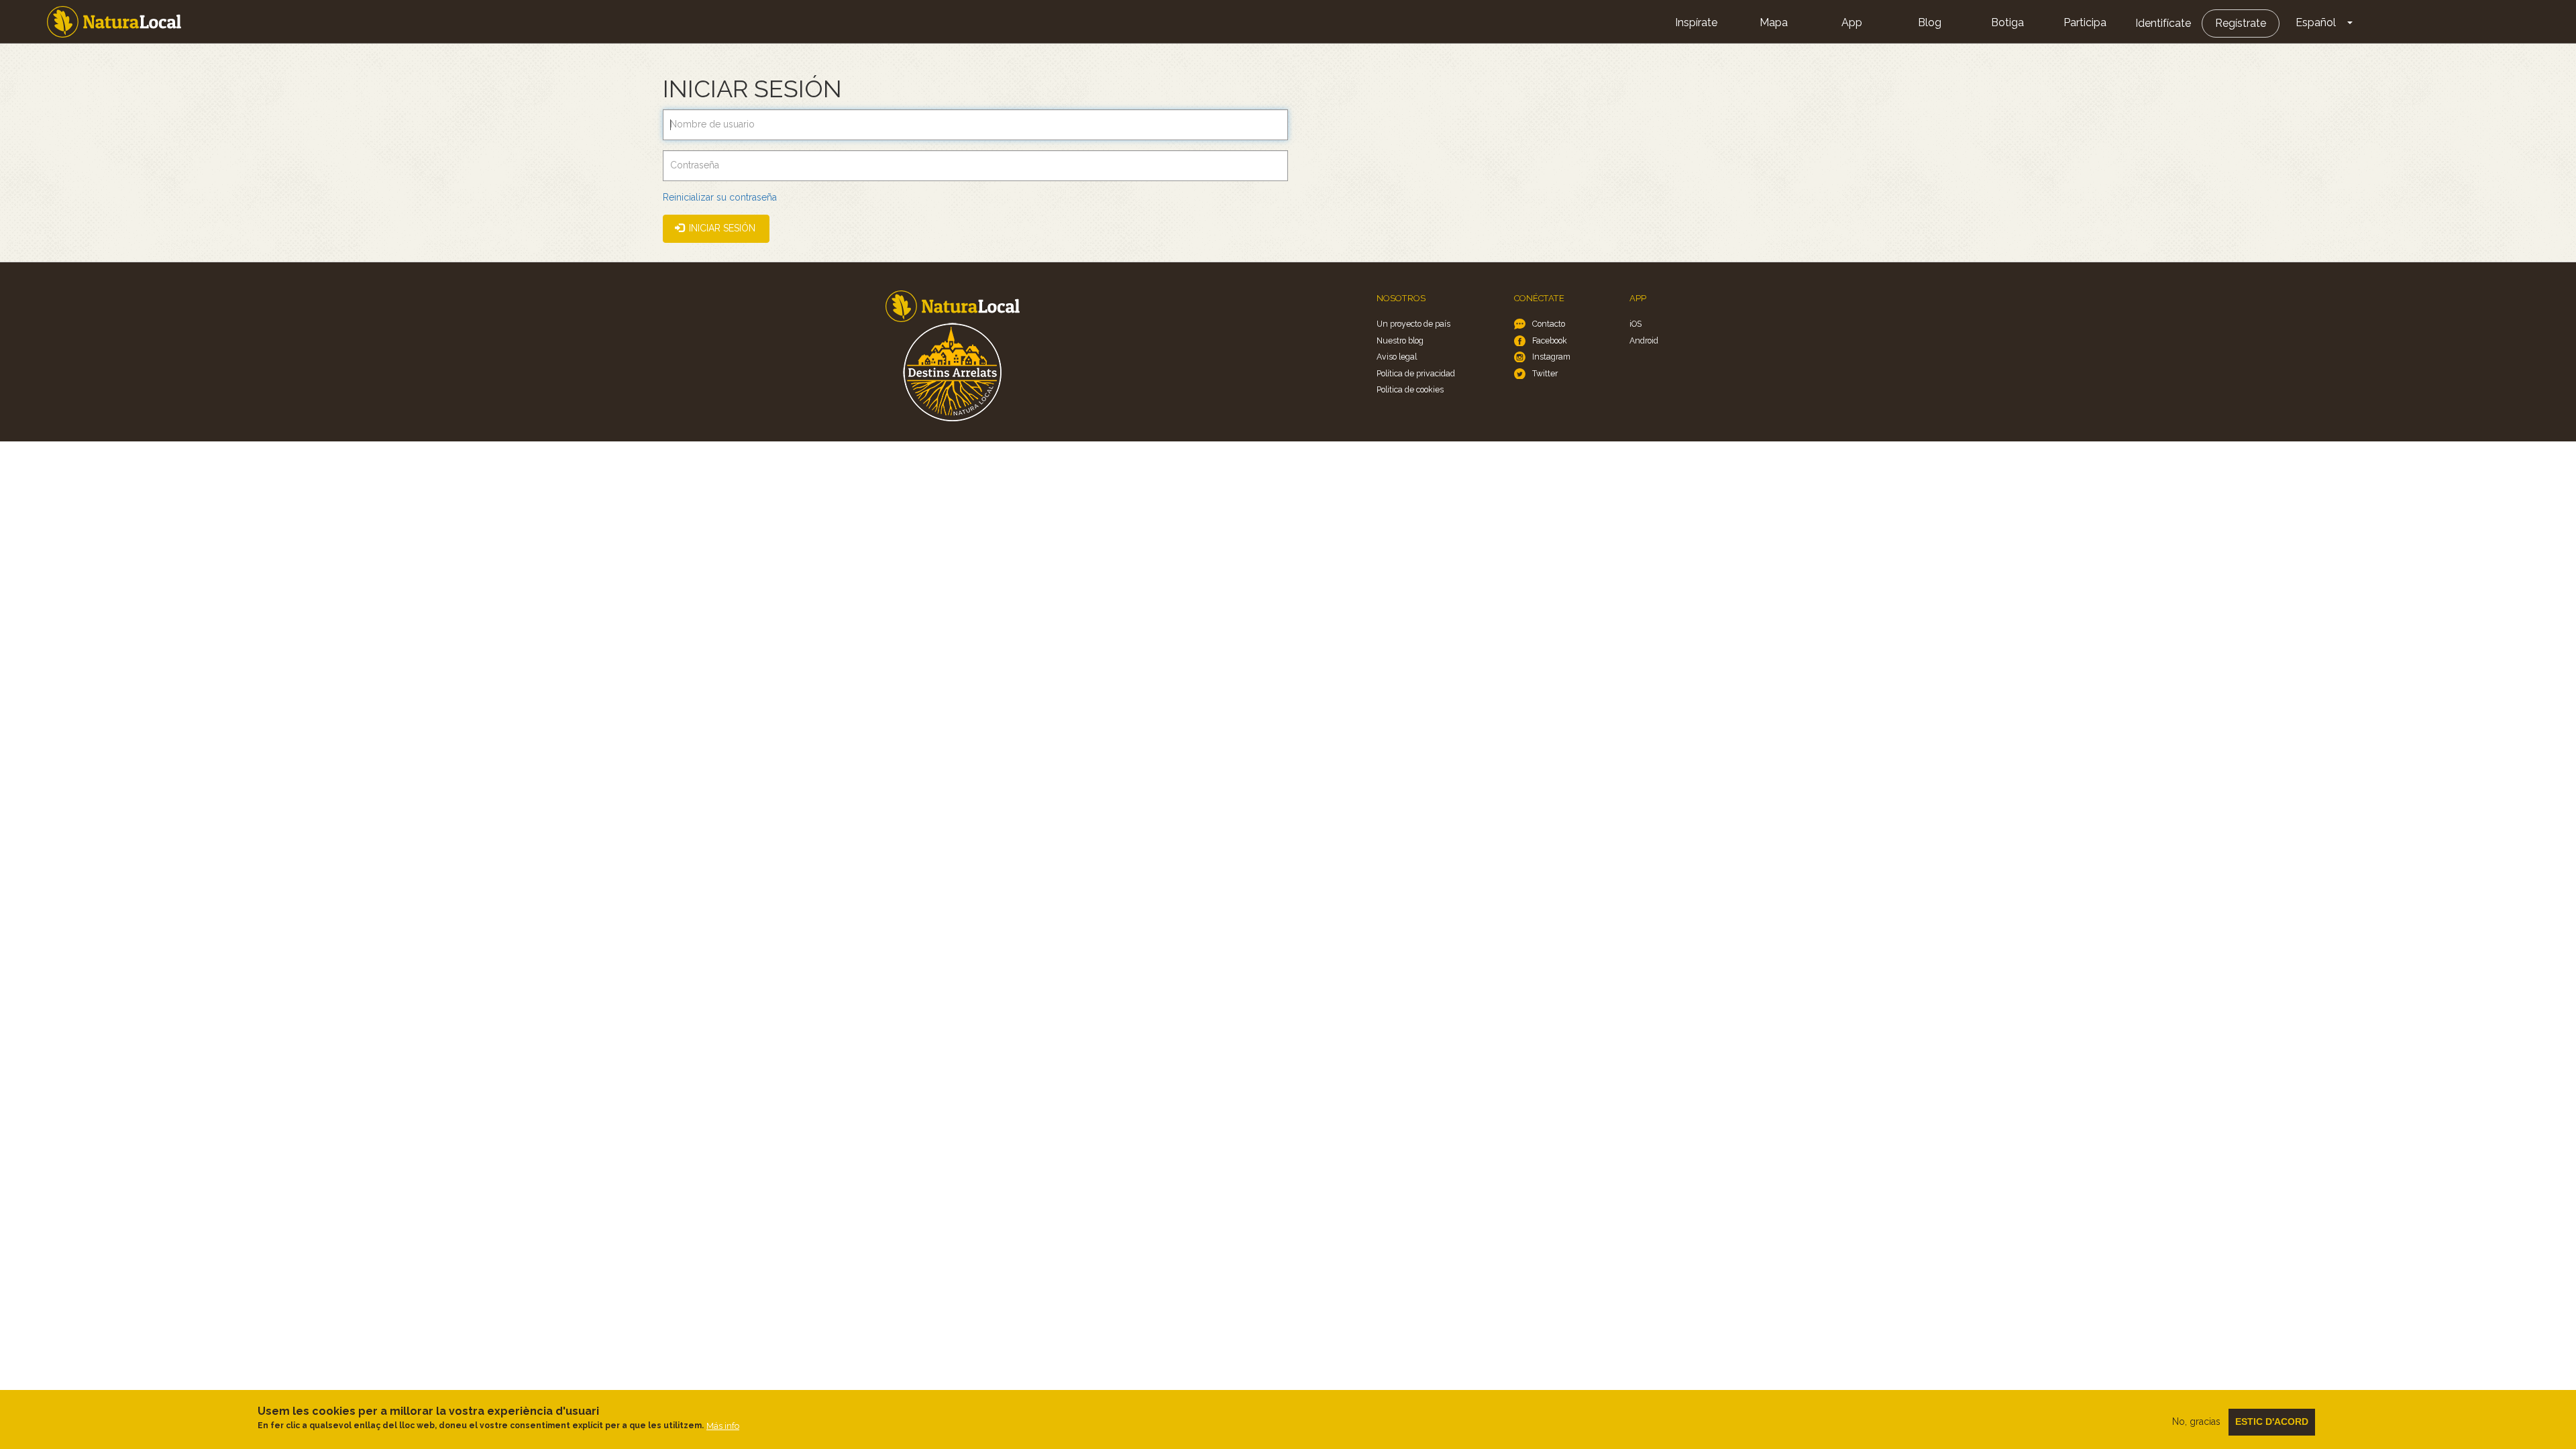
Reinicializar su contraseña (720, 197)
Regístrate (2241, 23)
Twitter (1545, 373)
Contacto (1549, 324)
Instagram (1551, 357)
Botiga (2007, 22)
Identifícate (2163, 23)
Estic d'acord (2272, 1421)
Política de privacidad (1416, 373)
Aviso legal (1397, 357)
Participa (2085, 22)
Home (114, 22)
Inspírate (1696, 22)
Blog (1930, 22)
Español (2316, 22)
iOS (1635, 324)
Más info (723, 1425)
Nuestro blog (1400, 340)
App (1852, 22)
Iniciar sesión (721, 228)
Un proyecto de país (1413, 324)
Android (1644, 340)
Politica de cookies (1410, 389)
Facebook (1550, 340)
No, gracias (2196, 1421)
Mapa (1774, 22)
